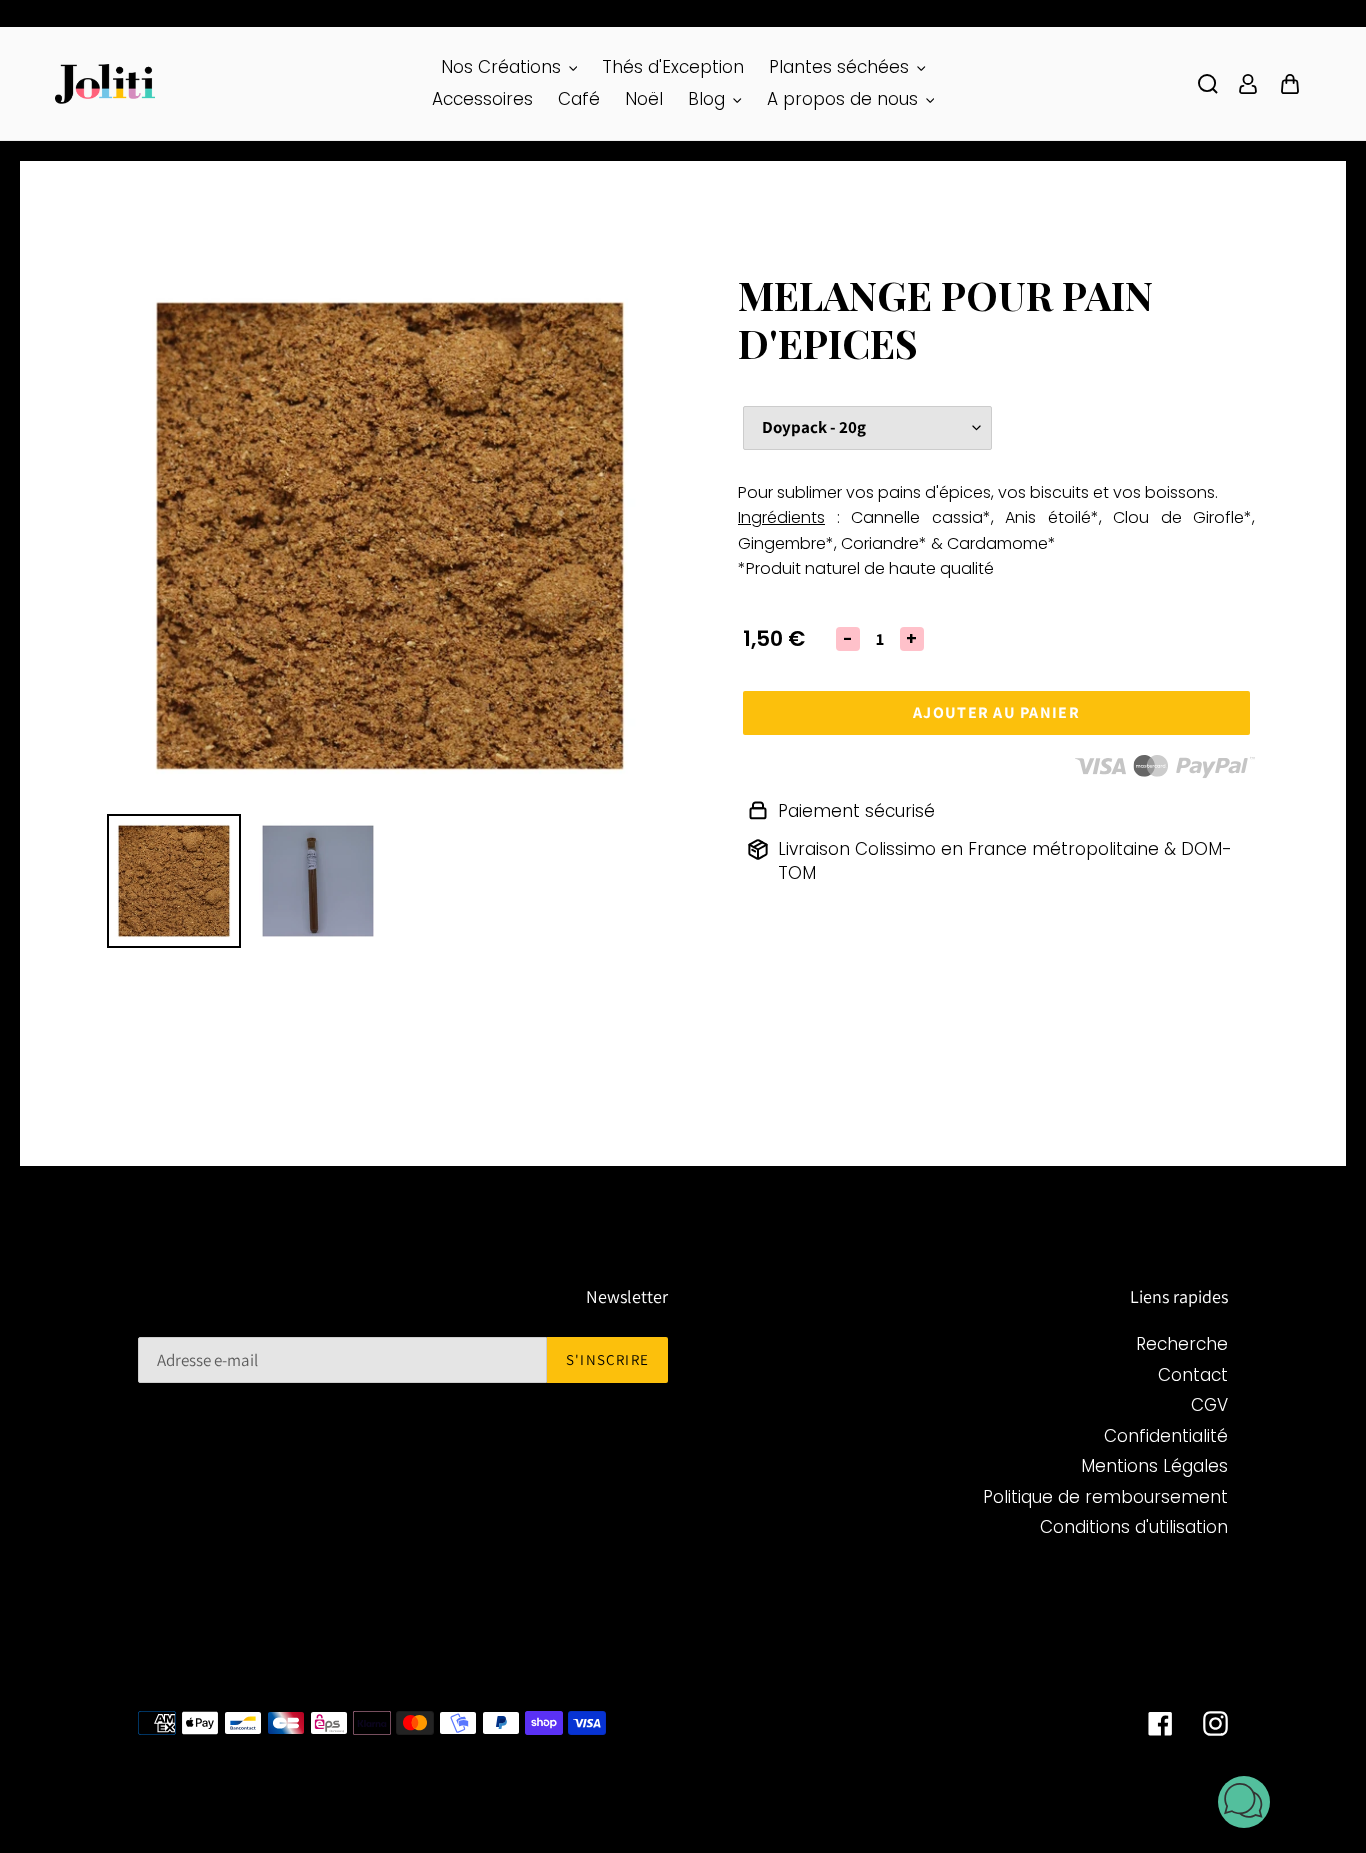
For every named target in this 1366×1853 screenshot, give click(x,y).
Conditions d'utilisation (1134, 1527)
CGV (1209, 1405)
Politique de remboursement (1105, 1497)
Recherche (1182, 1344)
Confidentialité (1166, 1436)
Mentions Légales (1154, 1466)
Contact (1193, 1375)
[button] (1244, 1805)
